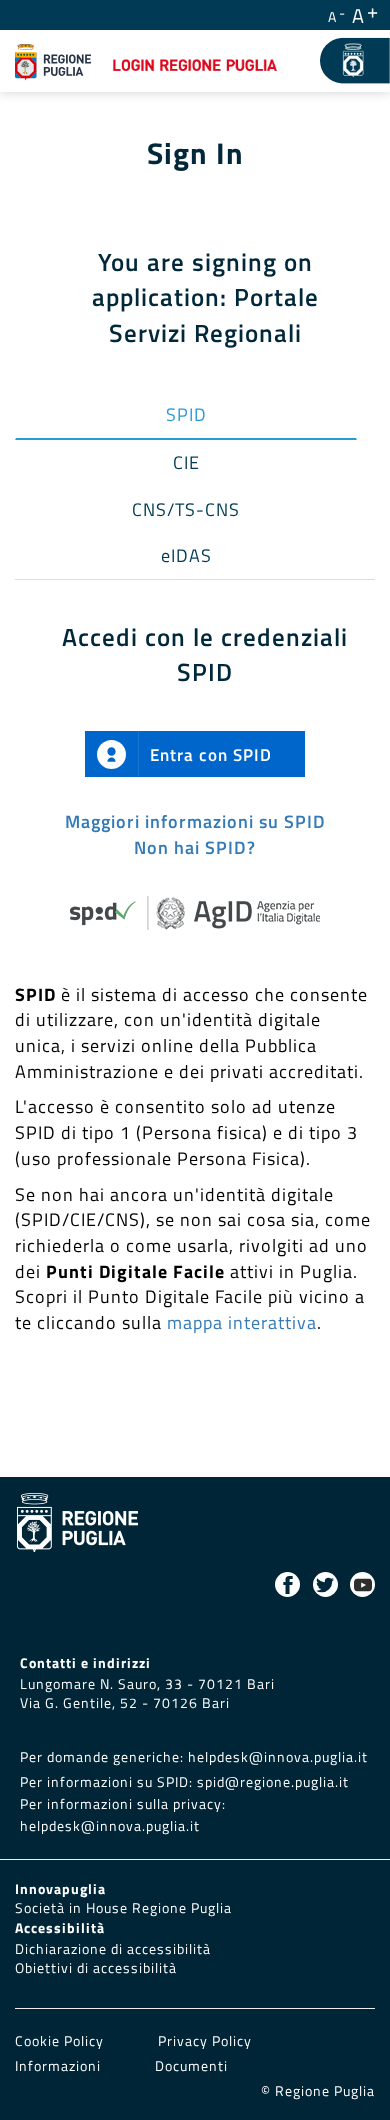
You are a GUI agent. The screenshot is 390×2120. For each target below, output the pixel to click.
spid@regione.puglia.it (273, 1782)
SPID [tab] (186, 414)
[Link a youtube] (362, 1584)
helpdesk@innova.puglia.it (278, 1757)
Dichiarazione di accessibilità (113, 1949)
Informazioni (58, 2066)
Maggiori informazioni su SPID (195, 821)
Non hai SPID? (195, 847)
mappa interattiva (242, 1322)
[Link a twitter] (325, 1584)
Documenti (191, 2066)
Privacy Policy (205, 2041)
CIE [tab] (186, 462)
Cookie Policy (61, 2041)
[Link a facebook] (287, 1584)
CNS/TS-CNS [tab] (186, 509)
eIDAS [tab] (186, 555)
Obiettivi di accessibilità (96, 1968)
